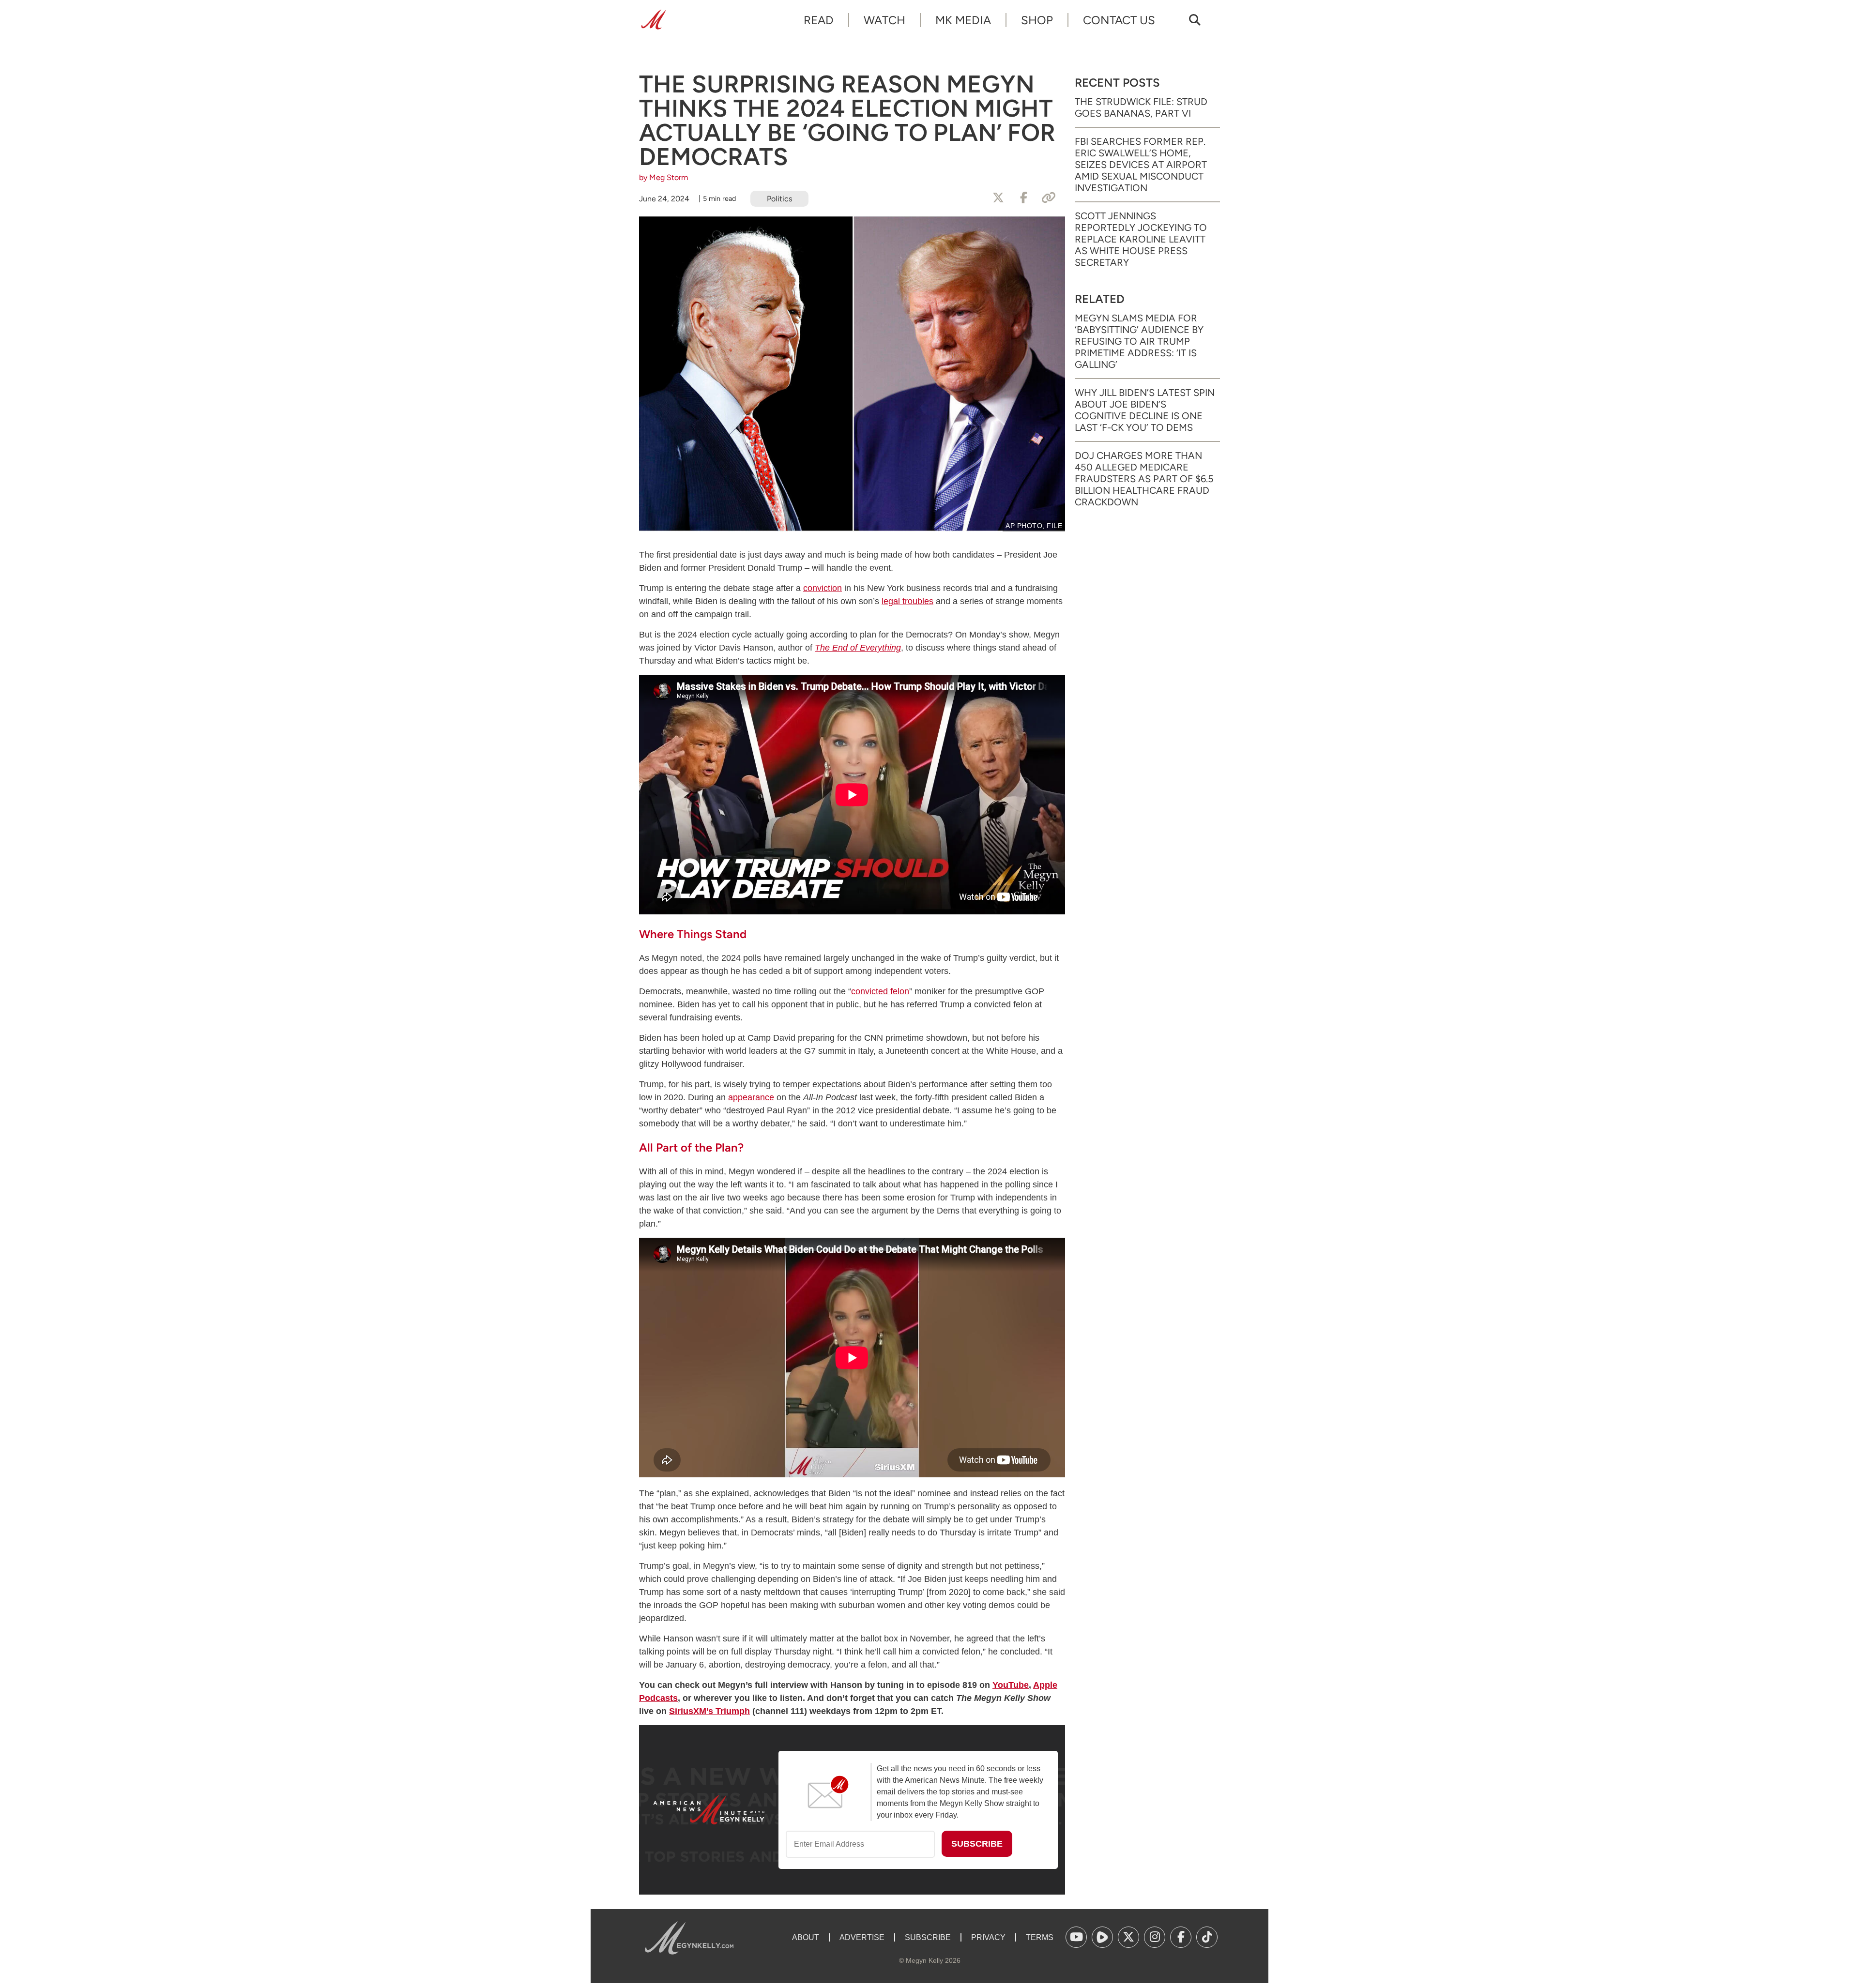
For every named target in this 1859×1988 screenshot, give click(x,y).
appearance (751, 1097)
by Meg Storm (664, 177)
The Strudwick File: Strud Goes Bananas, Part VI (1141, 107)
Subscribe (928, 1937)
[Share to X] (998, 198)
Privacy (988, 1937)
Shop (1037, 20)
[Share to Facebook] (1023, 198)
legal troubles (907, 601)
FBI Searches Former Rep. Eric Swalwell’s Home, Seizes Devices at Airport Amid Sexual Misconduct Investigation (1141, 165)
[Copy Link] (1049, 198)
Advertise (862, 1937)
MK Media (963, 20)
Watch (884, 20)
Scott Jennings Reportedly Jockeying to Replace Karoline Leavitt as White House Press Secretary (1141, 239)
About (806, 1937)
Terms (1040, 1937)
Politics (779, 199)
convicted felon (880, 991)
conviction (823, 588)
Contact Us (1119, 20)
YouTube (1011, 1685)
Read (819, 20)
